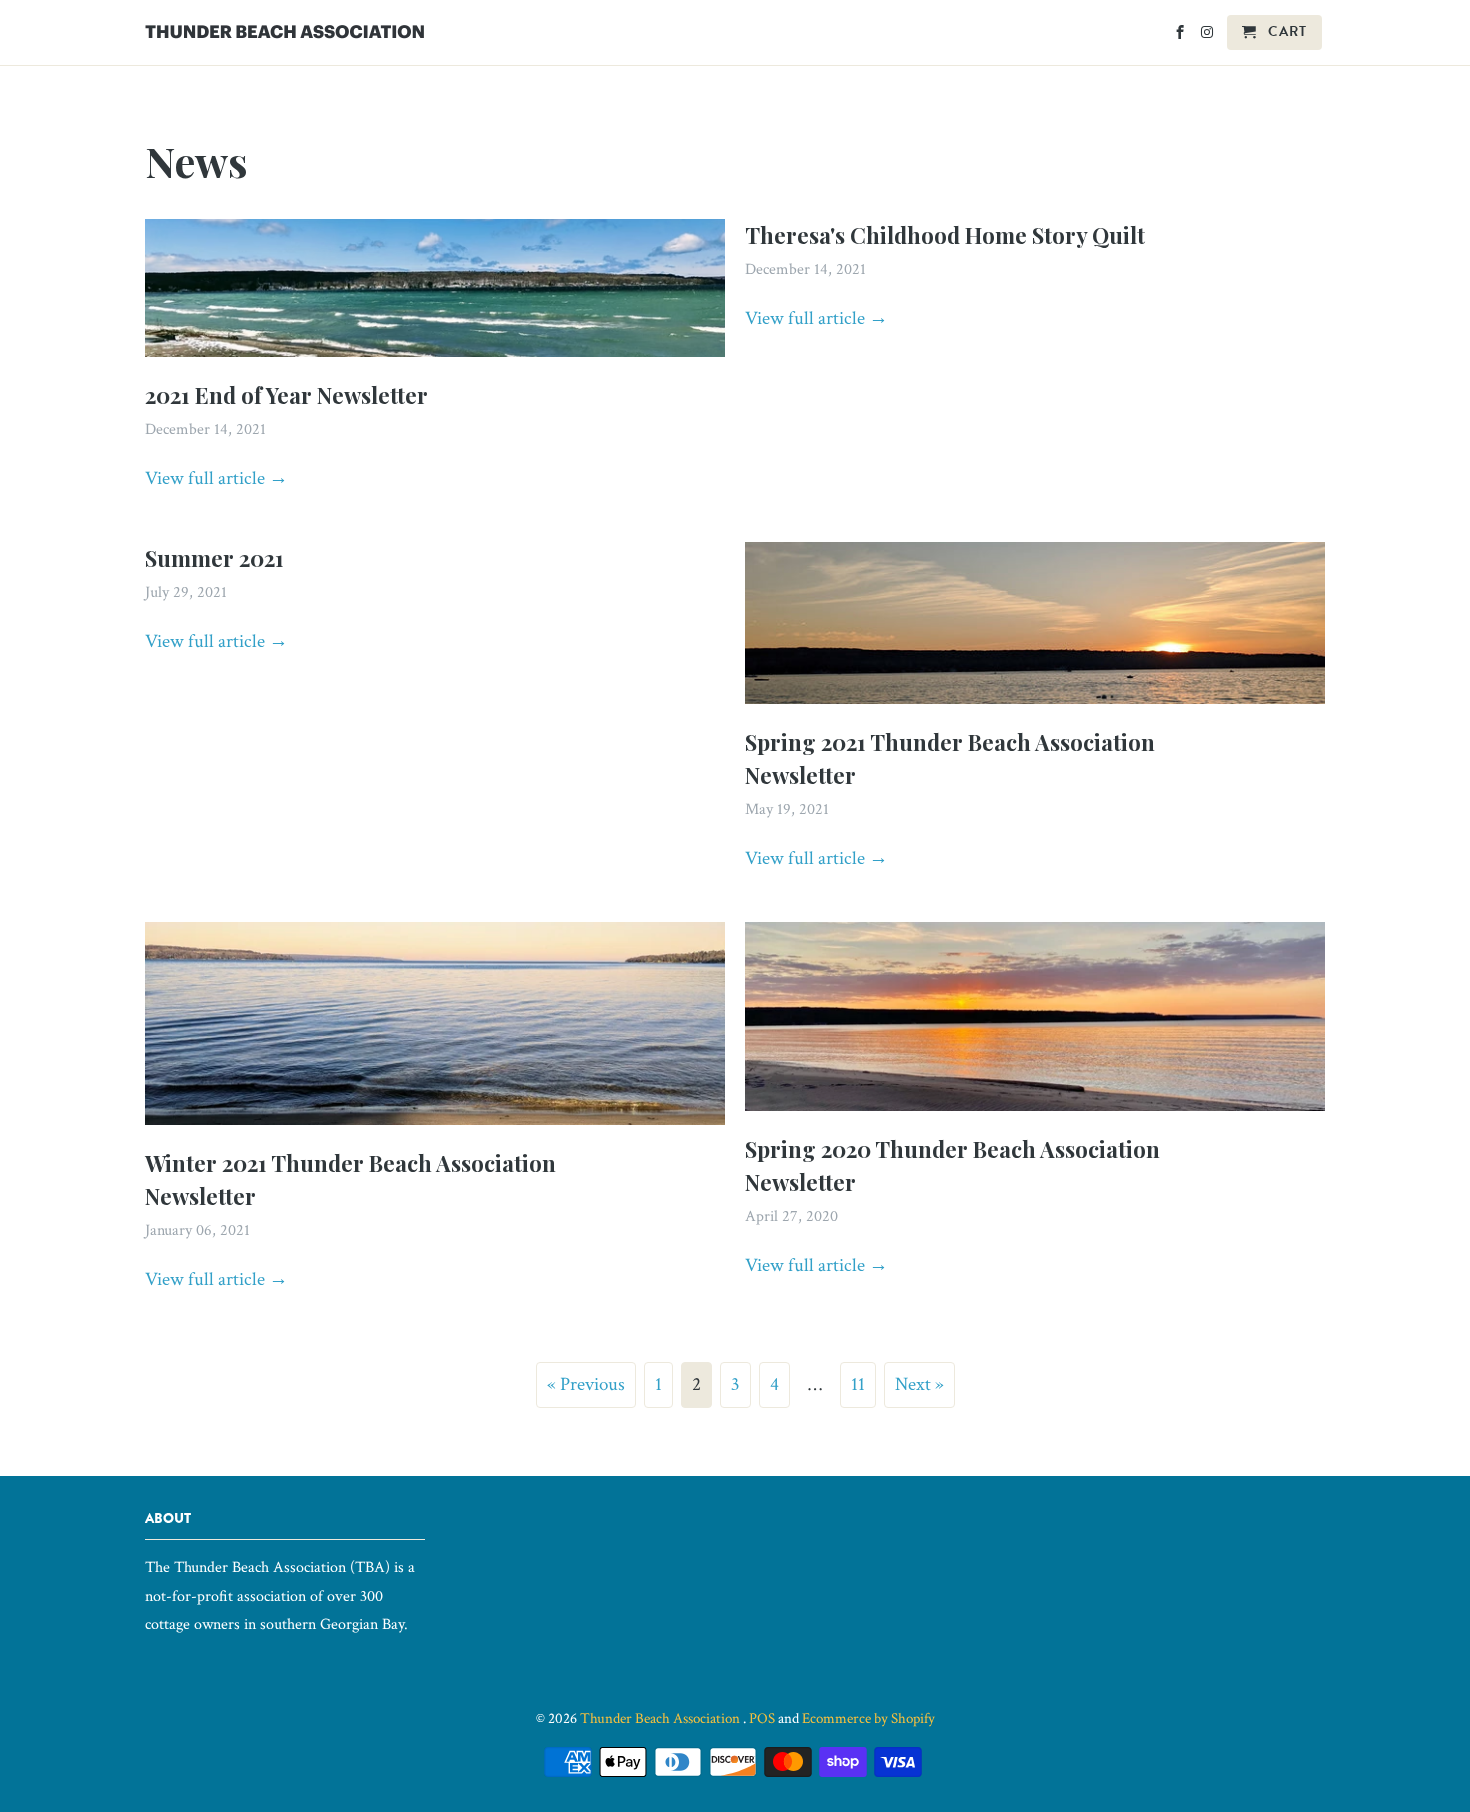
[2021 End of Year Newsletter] (435, 361)
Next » (919, 1384)
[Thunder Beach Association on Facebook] (1181, 36)
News (196, 161)
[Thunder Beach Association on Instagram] (1208, 36)
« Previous (586, 1384)
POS (762, 1718)
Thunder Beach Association (661, 1718)
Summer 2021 (214, 558)
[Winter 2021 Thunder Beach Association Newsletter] (435, 1129)
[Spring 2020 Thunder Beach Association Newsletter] (1035, 1115)
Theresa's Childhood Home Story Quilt (945, 235)
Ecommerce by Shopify (868, 1718)
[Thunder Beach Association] (285, 27)
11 (858, 1384)
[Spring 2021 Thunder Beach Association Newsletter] (1035, 708)
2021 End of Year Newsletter (286, 395)
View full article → (216, 478)
